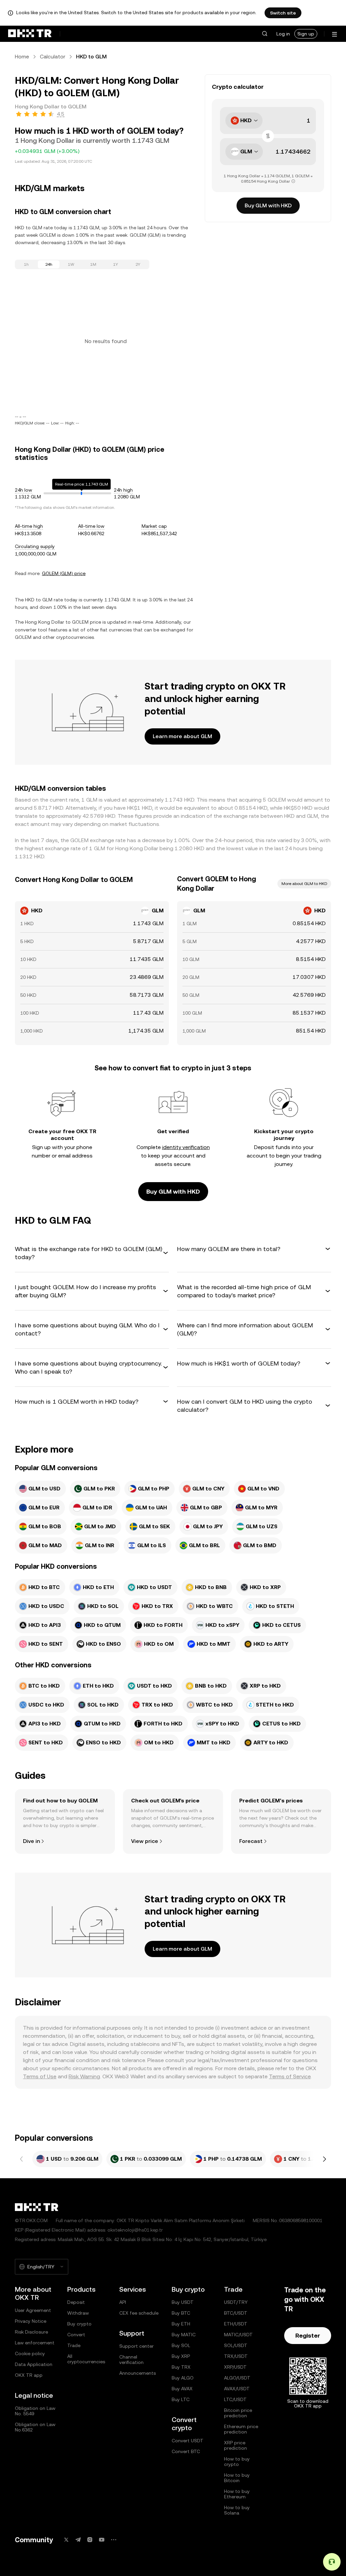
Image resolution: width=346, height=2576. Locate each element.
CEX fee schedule (139, 2313)
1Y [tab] (116, 264)
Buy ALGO (183, 2378)
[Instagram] (90, 2540)
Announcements (138, 2373)
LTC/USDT (235, 2399)
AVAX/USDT (237, 2389)
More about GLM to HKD (304, 884)
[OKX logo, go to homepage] (30, 34)
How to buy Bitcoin (237, 2478)
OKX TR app (29, 2375)
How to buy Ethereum (237, 2494)
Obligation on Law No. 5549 (35, 2411)
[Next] (324, 2159)
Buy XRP (181, 2356)
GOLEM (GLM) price (64, 573)
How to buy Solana (237, 2510)
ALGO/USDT (237, 2378)
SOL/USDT (236, 2345)
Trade (74, 2345)
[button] (265, 34)
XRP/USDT (235, 2367)
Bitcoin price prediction (238, 2413)
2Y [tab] (138, 264)
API (123, 2302)
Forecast (251, 1841)
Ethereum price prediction (241, 2429)
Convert (76, 2335)
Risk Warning (84, 2076)
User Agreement (33, 2310)
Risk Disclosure (31, 2332)
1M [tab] (93, 264)
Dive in (31, 1841)
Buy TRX (181, 2367)
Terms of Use (40, 2076)
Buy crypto (79, 2324)
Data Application (34, 2364)
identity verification (186, 1147)
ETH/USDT (236, 2324)
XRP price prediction (236, 2445)
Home (22, 57)
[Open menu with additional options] (335, 34)
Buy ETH (181, 2324)
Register (308, 2335)
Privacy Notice (31, 2321)
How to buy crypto (237, 2462)
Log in (283, 34)
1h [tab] (26, 264)
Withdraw (78, 2313)
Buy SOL (181, 2345)
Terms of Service (290, 2076)
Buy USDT (183, 2302)
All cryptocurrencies (86, 2359)
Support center (137, 2346)
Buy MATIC (184, 2335)
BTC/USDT (236, 2313)
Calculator (53, 57)
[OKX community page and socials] (114, 2540)
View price (145, 1841)
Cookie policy (30, 2353)
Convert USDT (188, 2441)
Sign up (306, 34)
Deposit (76, 2302)
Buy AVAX (182, 2389)
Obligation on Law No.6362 (35, 2427)
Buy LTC (181, 2399)
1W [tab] (71, 264)
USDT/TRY (236, 2302)
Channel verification (131, 2360)
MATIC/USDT (238, 2335)
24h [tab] (49, 264)
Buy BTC (181, 2313)
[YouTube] (102, 2540)
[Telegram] (78, 2540)
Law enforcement (35, 2343)
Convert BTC (186, 2451)
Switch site (283, 13)
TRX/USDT (236, 2356)
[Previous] (22, 2159)
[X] (66, 2540)
